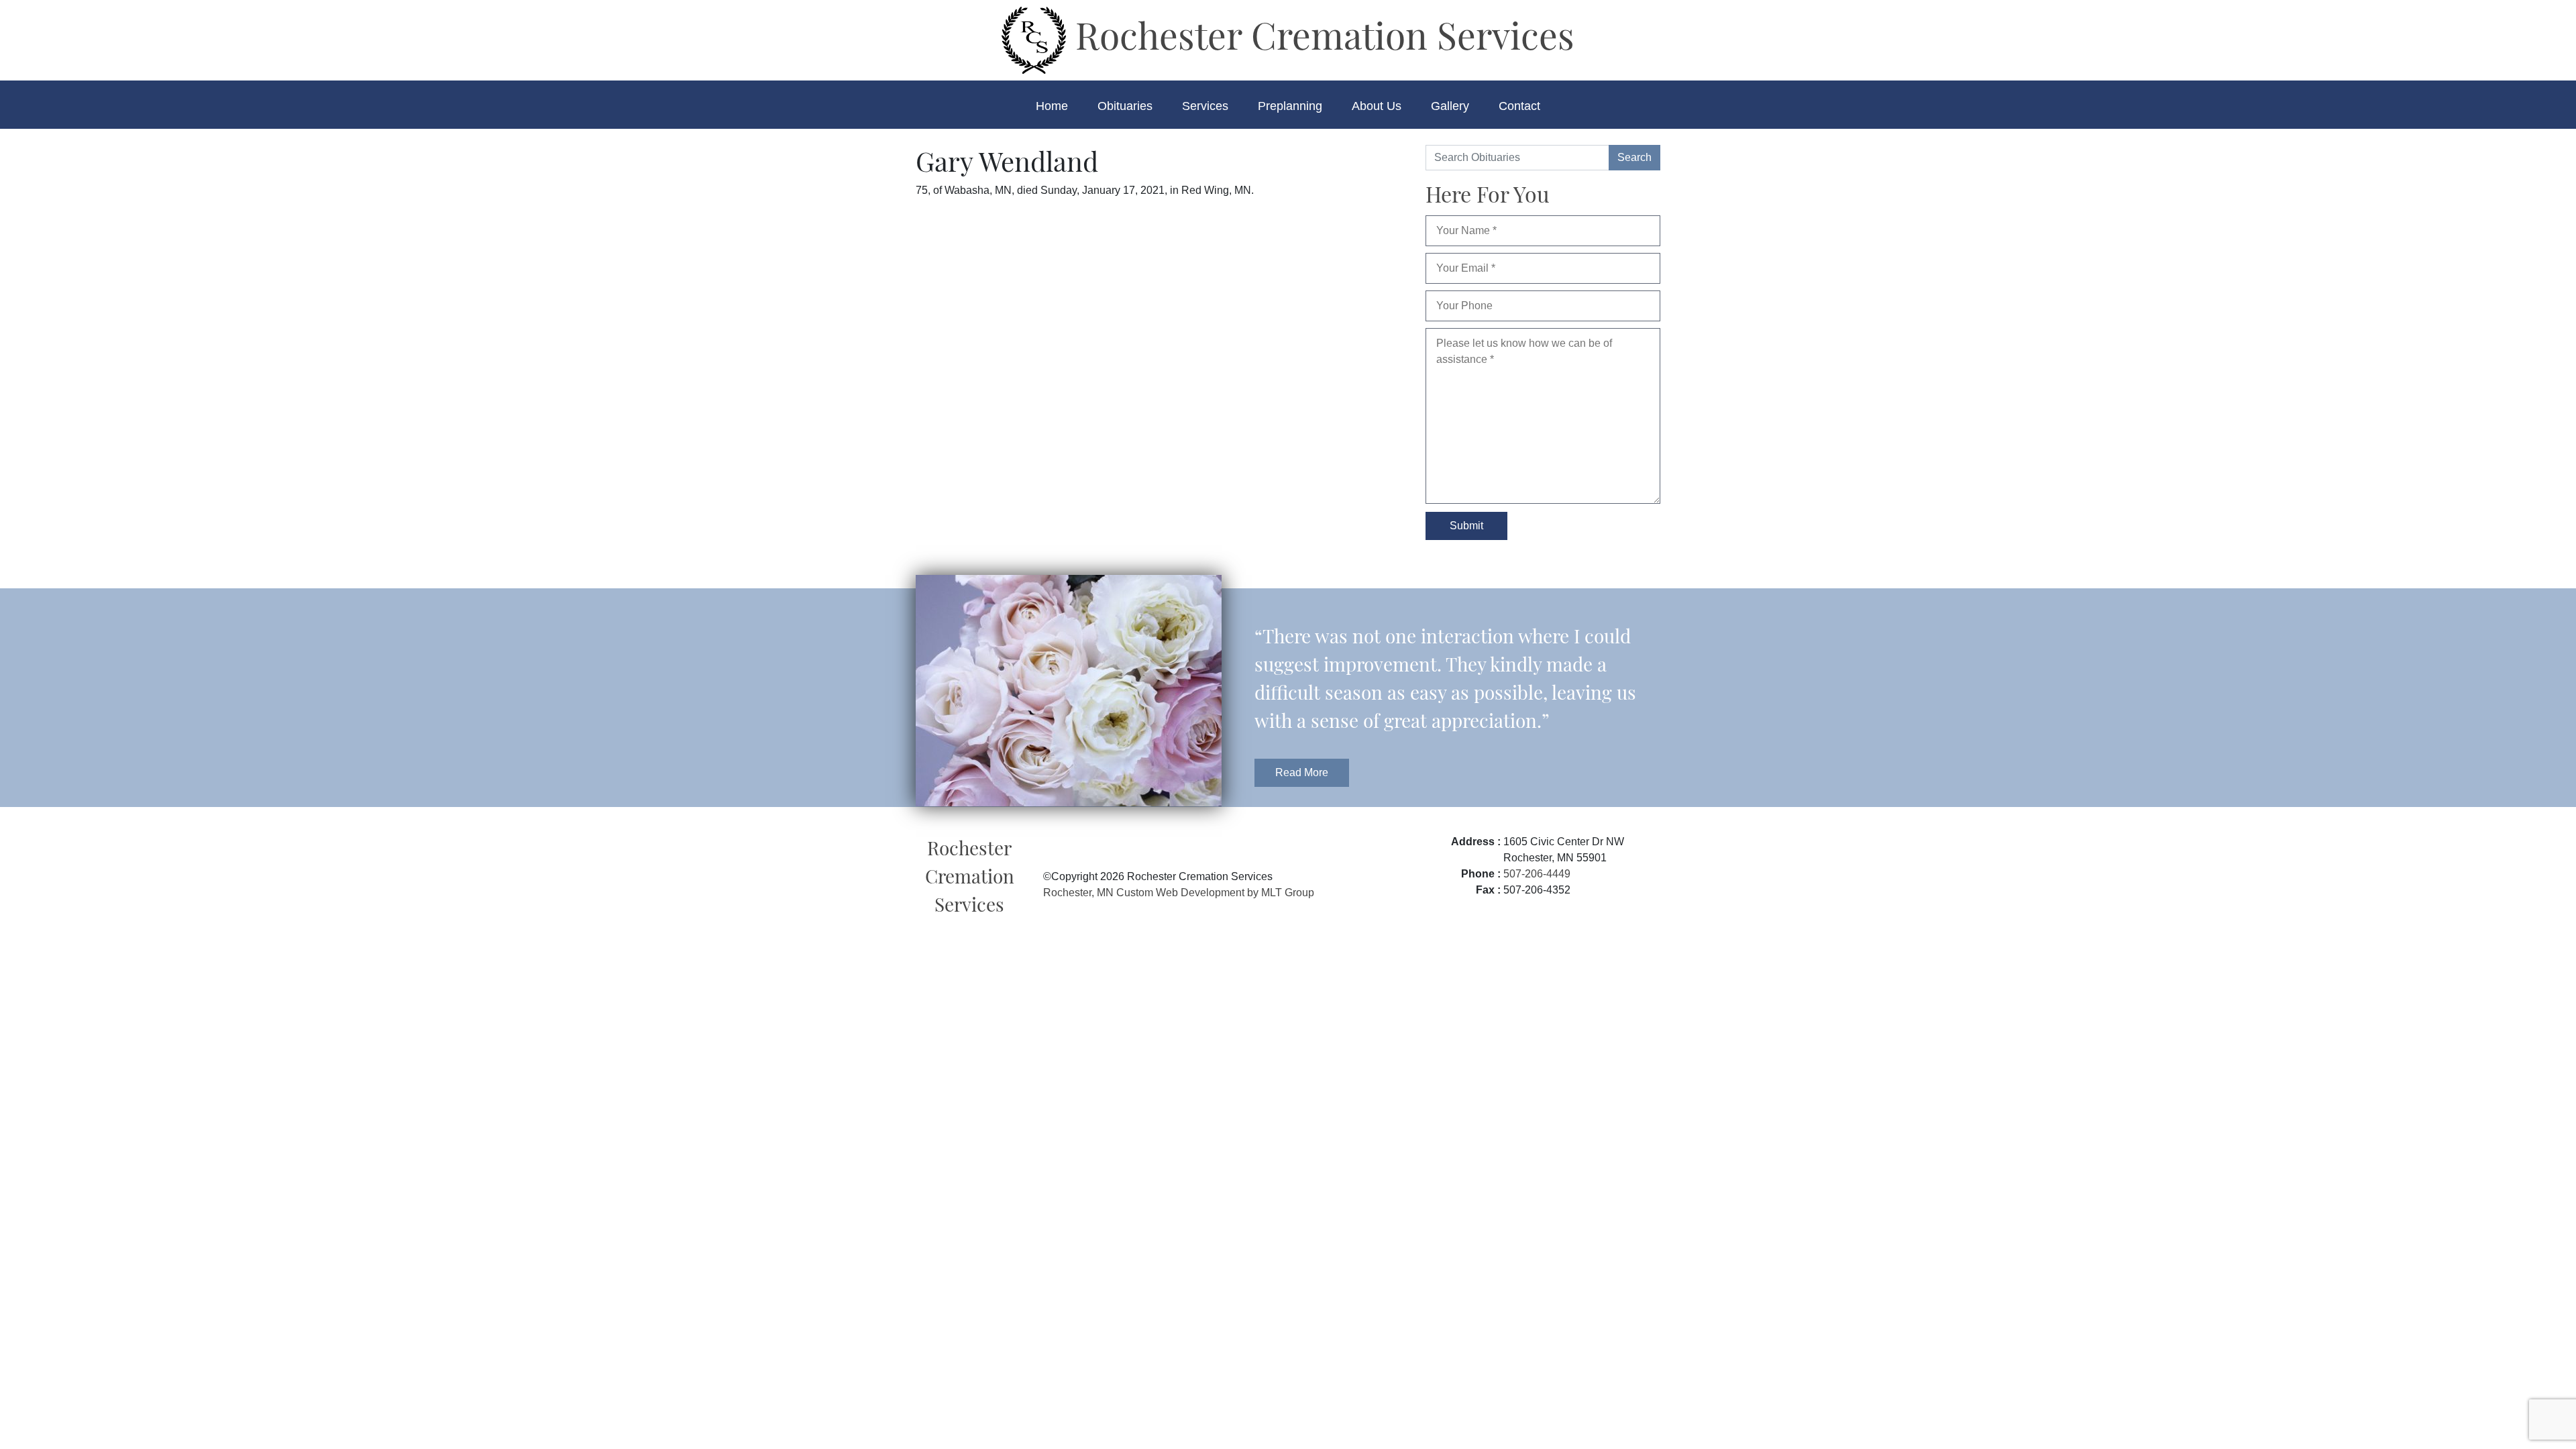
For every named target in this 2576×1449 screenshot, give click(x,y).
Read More (1302, 772)
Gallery (1450, 106)
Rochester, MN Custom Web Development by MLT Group (1179, 893)
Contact (1519, 106)
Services (1205, 106)
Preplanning (1290, 106)
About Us (1377, 106)
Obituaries (1125, 106)
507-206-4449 (1537, 874)
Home (1052, 106)
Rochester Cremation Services (1320, 34)
